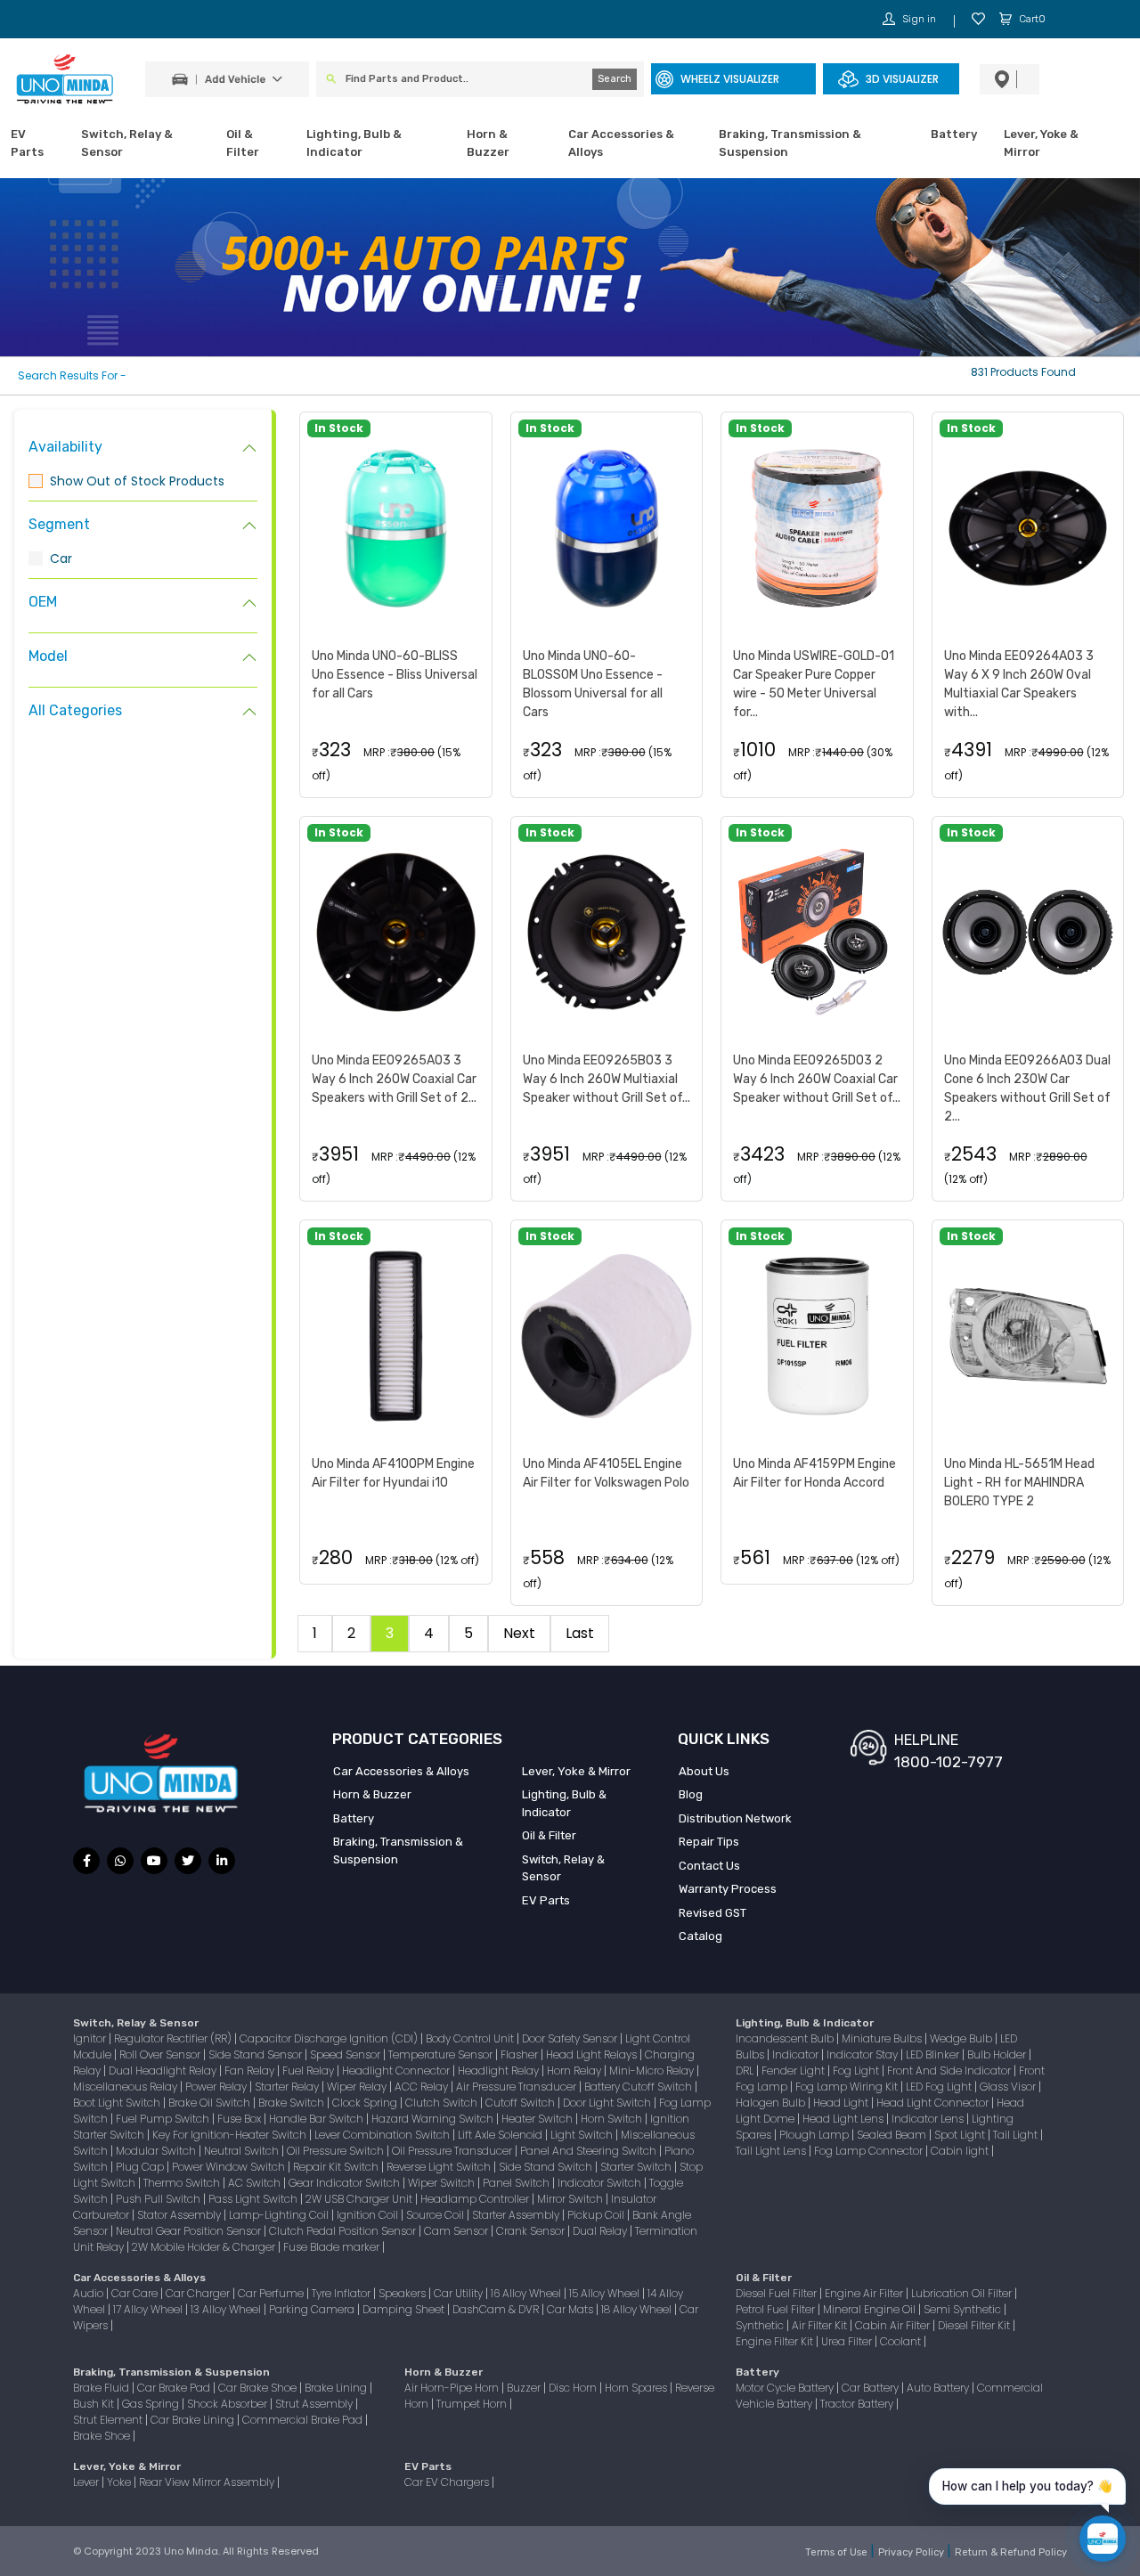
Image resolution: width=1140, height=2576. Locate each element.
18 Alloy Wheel (638, 2309)
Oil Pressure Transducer (453, 2151)
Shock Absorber (228, 2404)
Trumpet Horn (473, 2404)
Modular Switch (157, 2151)
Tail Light (1017, 2135)
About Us (704, 1771)
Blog (691, 1794)
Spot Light (961, 2135)
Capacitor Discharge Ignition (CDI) (330, 2038)
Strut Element (109, 2420)
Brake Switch (293, 2103)
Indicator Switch (601, 2183)
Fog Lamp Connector (870, 2151)
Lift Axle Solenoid (501, 2135)
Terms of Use (838, 2552)
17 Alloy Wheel (149, 2309)
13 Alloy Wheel (227, 2309)
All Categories (75, 710)
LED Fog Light (940, 2087)
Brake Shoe (103, 2436)
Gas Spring (152, 2404)
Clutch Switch (443, 2103)
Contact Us (709, 1866)
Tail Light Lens (772, 2151)
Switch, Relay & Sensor (127, 143)
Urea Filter (848, 2341)
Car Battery (871, 2388)
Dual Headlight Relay (164, 2071)
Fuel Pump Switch (164, 2119)
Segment (59, 524)
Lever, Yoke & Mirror (1041, 143)
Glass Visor (1009, 2087)
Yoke (120, 2482)
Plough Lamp (815, 2135)
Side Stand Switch (547, 2167)
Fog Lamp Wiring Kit (848, 2087)
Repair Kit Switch (337, 2167)
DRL (746, 2071)
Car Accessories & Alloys (621, 143)
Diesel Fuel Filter (778, 2293)
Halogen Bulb (772, 2103)
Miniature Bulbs (883, 2038)
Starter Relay (288, 2087)
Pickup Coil (597, 2215)
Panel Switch (517, 2183)
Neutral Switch (243, 2151)
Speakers (403, 2293)
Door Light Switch (608, 2103)
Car (61, 558)
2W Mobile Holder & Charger (205, 2247)
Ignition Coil (369, 2215)
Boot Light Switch (118, 2103)
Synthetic (761, 2325)
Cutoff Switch (521, 2103)
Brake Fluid (102, 2388)
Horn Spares (637, 2388)
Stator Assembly (180, 2215)
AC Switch (256, 2183)
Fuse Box (240, 2119)
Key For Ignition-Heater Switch (231, 2135)
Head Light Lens (844, 2119)
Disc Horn (574, 2388)
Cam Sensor (457, 2231)
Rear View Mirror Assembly (208, 2482)
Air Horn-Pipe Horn (453, 2388)
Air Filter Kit (821, 2325)
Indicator (797, 2054)
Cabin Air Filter (894, 2325)
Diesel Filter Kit (975, 2325)
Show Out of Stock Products (137, 481)
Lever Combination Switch (383, 2135)
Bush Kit (95, 2404)
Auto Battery (939, 2388)
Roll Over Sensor (161, 2054)
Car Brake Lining (194, 2420)
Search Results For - (72, 375)
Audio (90, 2293)
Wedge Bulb (962, 2038)
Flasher (521, 2054)
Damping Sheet (405, 2309)
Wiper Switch (443, 2183)
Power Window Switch (230, 2167)
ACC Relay (423, 2087)
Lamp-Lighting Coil (280, 2215)
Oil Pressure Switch (337, 2151)
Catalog (700, 1936)
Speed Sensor (346, 2054)
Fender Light (794, 2071)
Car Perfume (272, 2293)
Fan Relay (251, 2071)
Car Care (136, 2293)
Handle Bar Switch (318, 2119)
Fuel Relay (309, 2071)
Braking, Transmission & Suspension (790, 143)
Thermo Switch (183, 2183)
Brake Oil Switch (211, 2103)
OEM (43, 602)
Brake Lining (337, 2388)
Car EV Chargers (448, 2482)
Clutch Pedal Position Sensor (344, 2231)
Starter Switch (637, 2167)
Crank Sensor (532, 2231)
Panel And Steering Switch (590, 2151)
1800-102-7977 (949, 1762)
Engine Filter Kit (776, 2341)
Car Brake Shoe (259, 2388)
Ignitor (91, 2038)
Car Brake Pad (175, 2388)
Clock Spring (366, 2103)
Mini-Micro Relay (653, 2071)
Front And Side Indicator (950, 2071)
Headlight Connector (397, 2071)
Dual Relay (601, 2231)
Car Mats (571, 2309)
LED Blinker (934, 2054)
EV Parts (27, 143)
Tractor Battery (858, 2404)
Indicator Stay (863, 2054)
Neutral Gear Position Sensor (190, 2231)
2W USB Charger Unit (360, 2199)
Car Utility (460, 2293)
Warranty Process (728, 1889)
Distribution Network (735, 1818)
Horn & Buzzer (488, 143)
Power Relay (217, 2087)
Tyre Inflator (342, 2293)
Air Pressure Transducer (517, 2087)
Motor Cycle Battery (786, 2388)
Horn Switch (613, 2119)
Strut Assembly (315, 2404)
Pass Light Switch (254, 2199)
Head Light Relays (593, 2054)
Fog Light (857, 2071)
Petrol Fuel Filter (777, 2309)
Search (615, 79)
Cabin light (961, 2151)
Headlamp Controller (476, 2199)
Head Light (842, 2103)
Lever (87, 2482)
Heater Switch (538, 2119)
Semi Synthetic (964, 2309)
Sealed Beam (893, 2135)
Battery (954, 134)
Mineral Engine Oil (871, 2309)
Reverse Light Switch (440, 2167)
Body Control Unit (471, 2038)
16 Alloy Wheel (527, 2293)
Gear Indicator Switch (346, 2183)
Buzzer (525, 2388)
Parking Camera (313, 2309)
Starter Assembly (517, 2215)
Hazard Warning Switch (434, 2119)
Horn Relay (575, 2071)
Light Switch (583, 2135)
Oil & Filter (243, 143)
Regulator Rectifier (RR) (174, 2038)
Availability (65, 447)
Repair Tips (709, 1842)
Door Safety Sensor (571, 2038)
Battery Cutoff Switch (639, 2087)
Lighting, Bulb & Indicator (354, 143)
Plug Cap (141, 2167)
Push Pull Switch (159, 2199)
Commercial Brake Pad (304, 2420)
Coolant (902, 2341)
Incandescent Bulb (786, 2038)
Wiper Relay (358, 2087)
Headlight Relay (500, 2071)
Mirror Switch (571, 2199)
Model (48, 656)
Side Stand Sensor (256, 2054)
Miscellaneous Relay (126, 2087)
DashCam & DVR (497, 2309)
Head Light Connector (934, 2103)
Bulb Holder (998, 2054)
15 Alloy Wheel (606, 2293)
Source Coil (436, 2215)
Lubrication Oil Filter (963, 2293)
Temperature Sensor (442, 2054)
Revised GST (712, 1913)
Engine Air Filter (865, 2293)
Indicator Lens (929, 2119)
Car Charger (199, 2293)
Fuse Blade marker (333, 2247)
